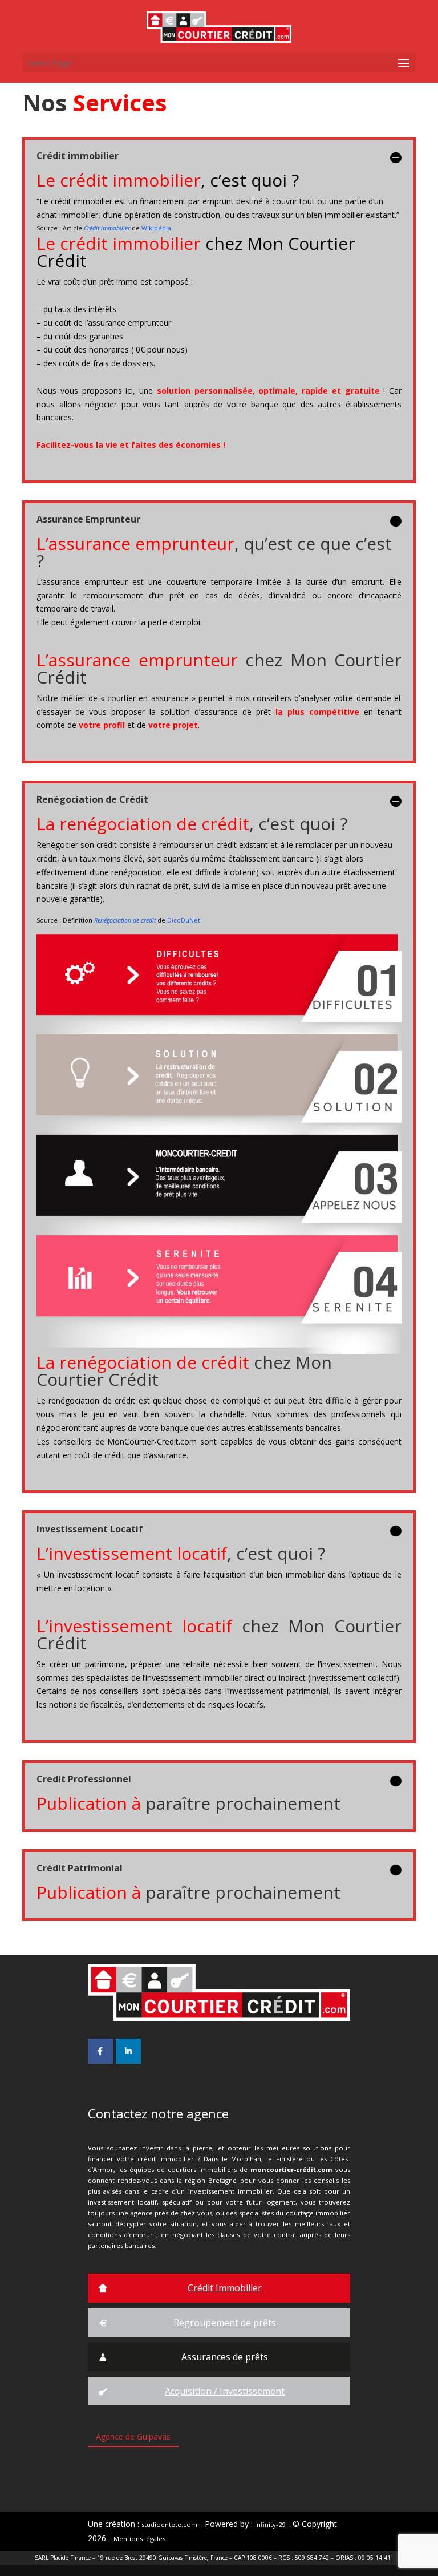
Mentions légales (139, 2539)
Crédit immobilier (107, 228)
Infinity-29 (270, 2524)
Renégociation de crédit (125, 920)
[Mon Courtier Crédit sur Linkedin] (128, 2051)
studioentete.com (169, 2524)
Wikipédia (156, 228)
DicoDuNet (184, 920)
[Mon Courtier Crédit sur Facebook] (100, 2051)
